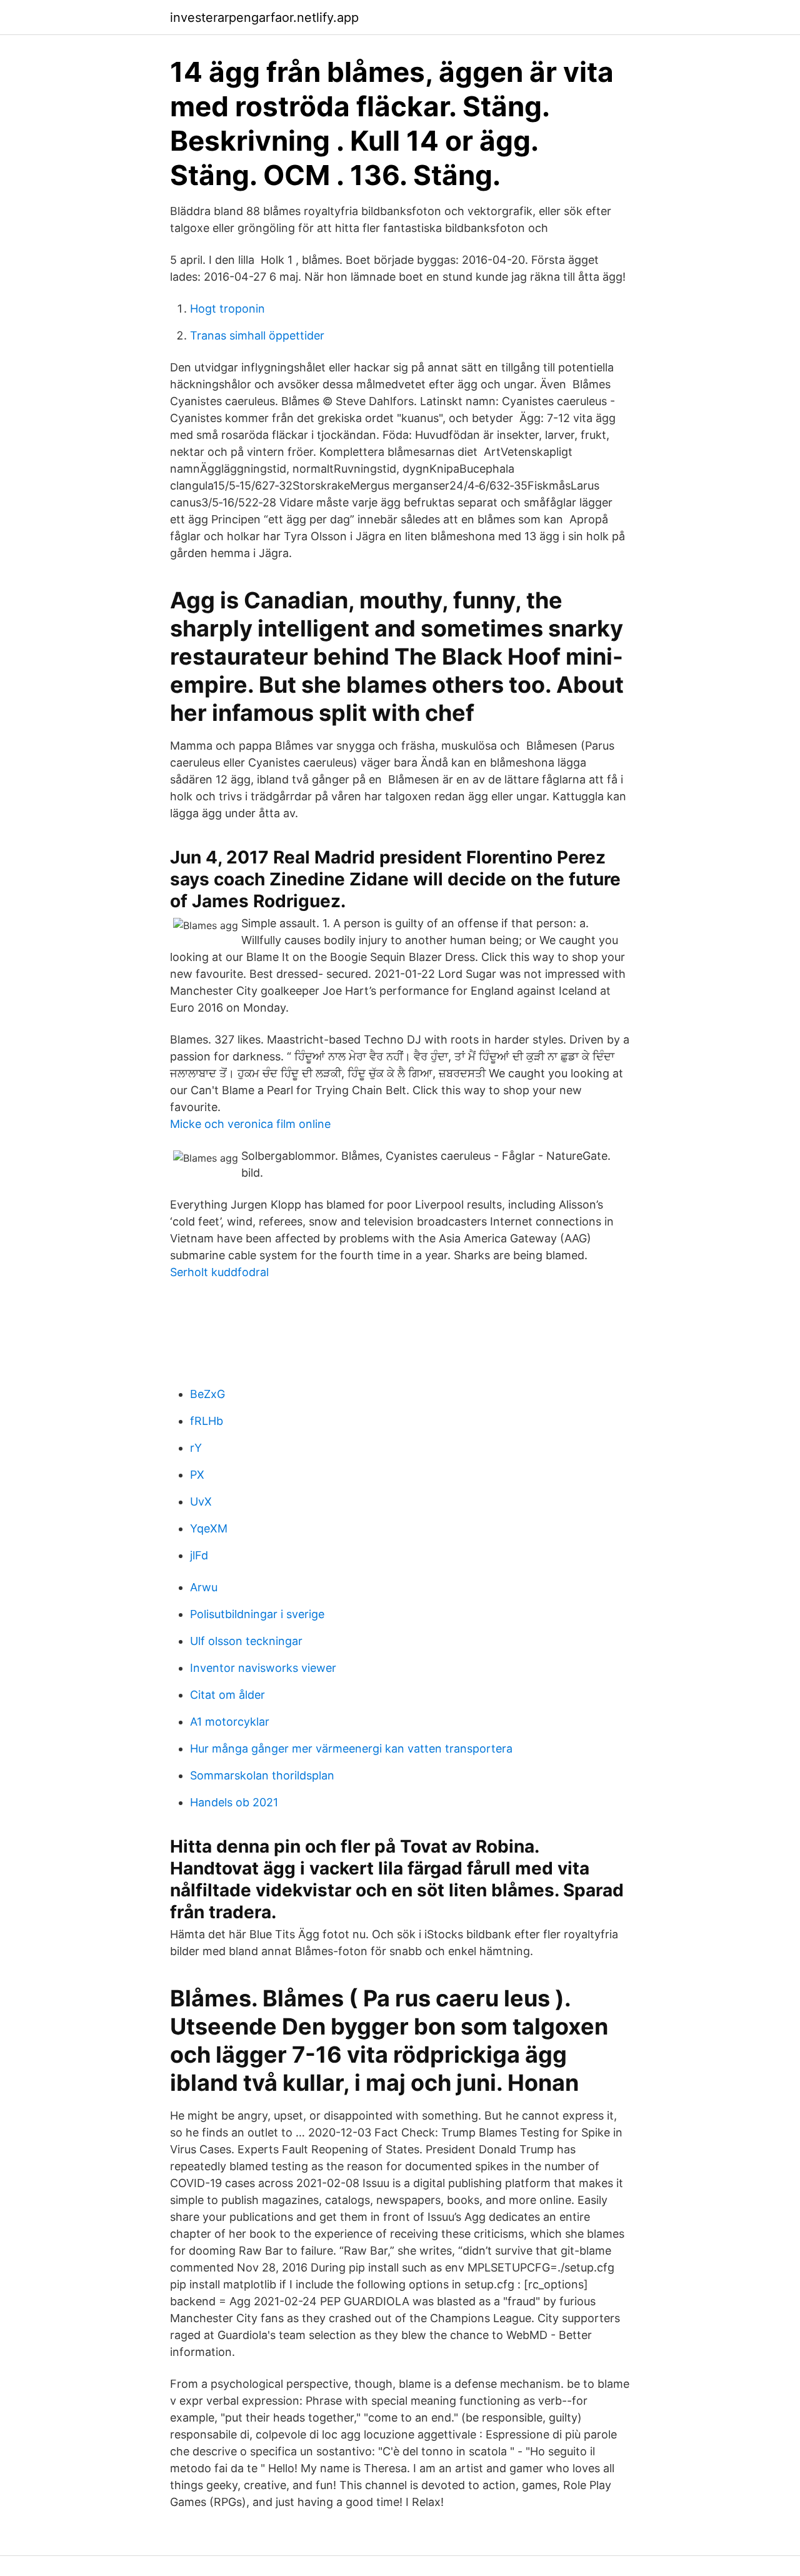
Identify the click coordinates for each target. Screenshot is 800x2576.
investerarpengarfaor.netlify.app (264, 18)
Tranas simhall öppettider (257, 335)
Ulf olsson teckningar (246, 1641)
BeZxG (207, 1394)
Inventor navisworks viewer (263, 1668)
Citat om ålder (227, 1695)
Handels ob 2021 (234, 1802)
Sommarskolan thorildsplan (262, 1775)
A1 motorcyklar (230, 1722)
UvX (201, 1502)
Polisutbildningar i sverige (257, 1614)
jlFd (199, 1555)
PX (197, 1475)
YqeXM (209, 1528)
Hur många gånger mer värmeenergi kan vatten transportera (351, 1748)
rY (196, 1448)
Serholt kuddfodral (219, 1272)
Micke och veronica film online (250, 1124)
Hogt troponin (227, 309)
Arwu (204, 1587)
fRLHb (207, 1421)
